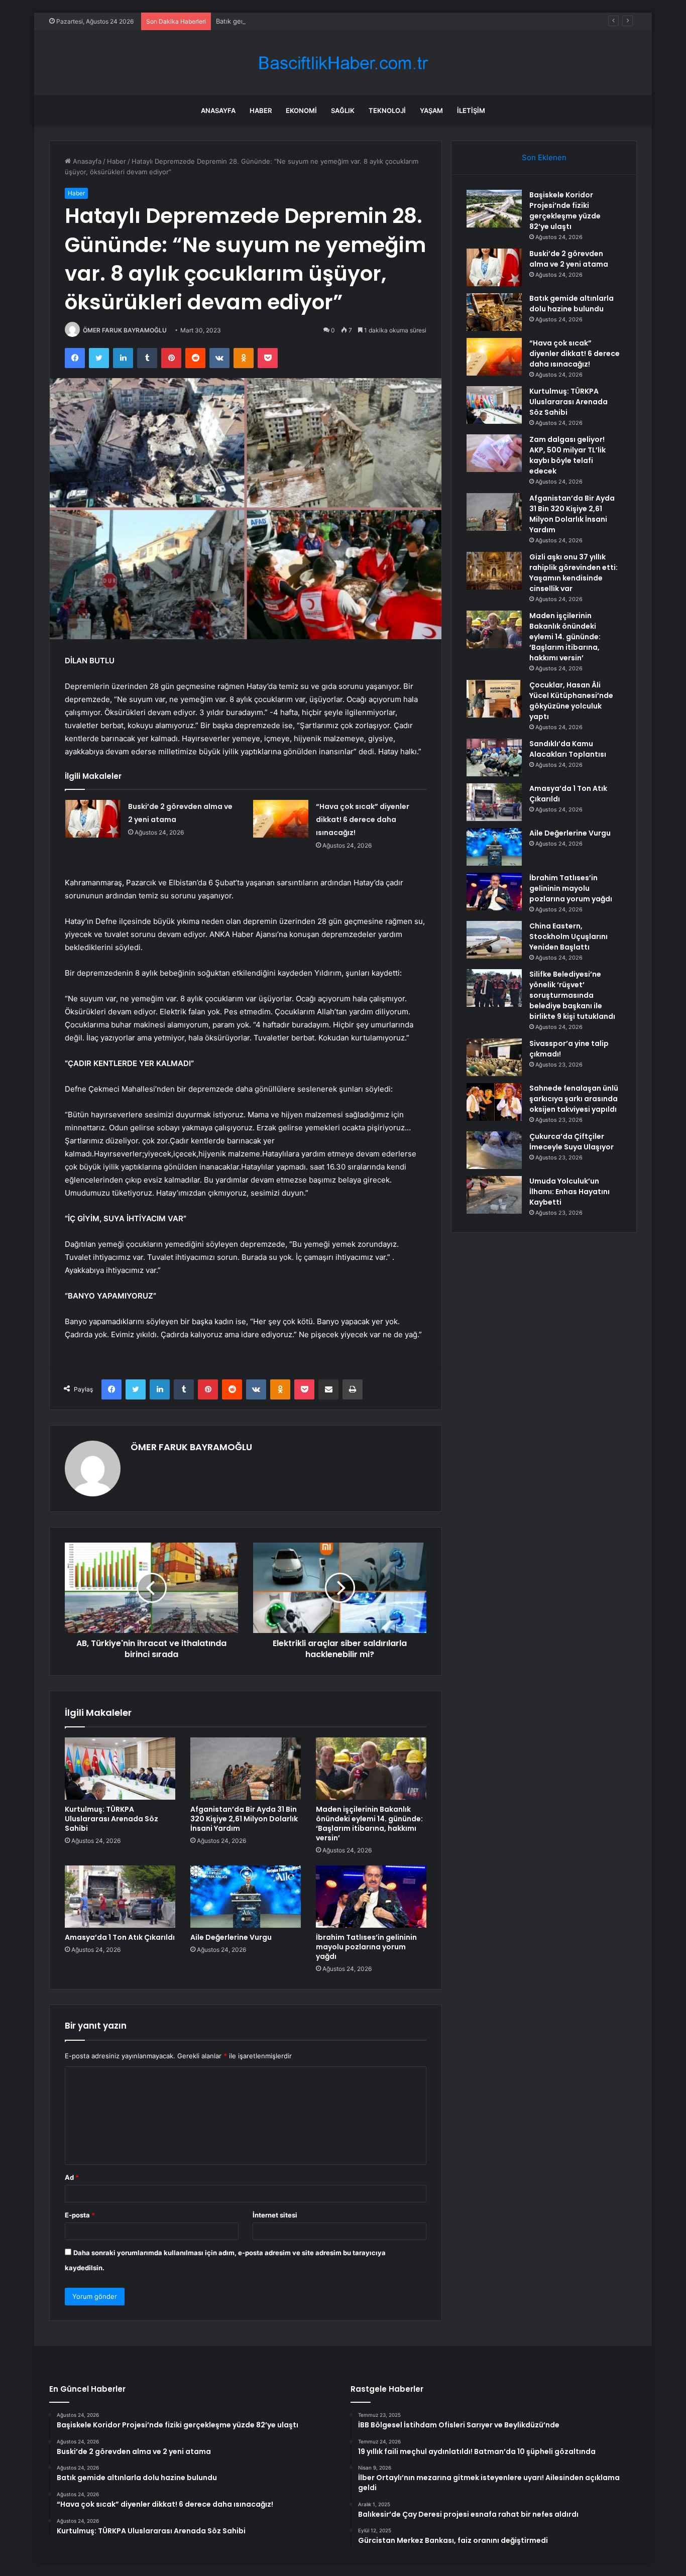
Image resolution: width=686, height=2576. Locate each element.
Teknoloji (387, 110)
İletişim (471, 110)
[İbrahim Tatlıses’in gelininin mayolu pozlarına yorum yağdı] (371, 1897)
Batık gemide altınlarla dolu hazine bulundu (283, 21)
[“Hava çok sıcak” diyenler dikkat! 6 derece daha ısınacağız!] (281, 819)
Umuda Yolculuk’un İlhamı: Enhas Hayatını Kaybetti (569, 1192)
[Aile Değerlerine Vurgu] (246, 1897)
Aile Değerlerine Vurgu (231, 1937)
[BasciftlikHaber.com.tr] (343, 63)
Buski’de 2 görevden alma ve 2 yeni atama (569, 259)
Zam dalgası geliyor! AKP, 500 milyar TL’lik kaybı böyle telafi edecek (567, 455)
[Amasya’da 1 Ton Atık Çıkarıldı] (120, 1897)
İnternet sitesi (275, 2215)
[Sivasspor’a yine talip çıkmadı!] (494, 1057)
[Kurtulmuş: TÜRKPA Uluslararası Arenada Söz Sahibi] (120, 1769)
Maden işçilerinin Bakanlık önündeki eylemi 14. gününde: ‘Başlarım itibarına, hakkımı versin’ (369, 1824)
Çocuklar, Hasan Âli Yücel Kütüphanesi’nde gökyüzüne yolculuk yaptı (571, 701)
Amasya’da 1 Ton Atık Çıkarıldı (120, 1937)
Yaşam (431, 110)
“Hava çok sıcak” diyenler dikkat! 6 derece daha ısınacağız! (363, 819)
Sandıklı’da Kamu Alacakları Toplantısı (568, 749)
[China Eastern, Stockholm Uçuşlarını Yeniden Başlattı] (494, 940)
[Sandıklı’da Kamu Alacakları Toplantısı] (494, 757)
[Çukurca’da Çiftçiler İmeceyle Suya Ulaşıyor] (494, 1150)
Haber (261, 110)
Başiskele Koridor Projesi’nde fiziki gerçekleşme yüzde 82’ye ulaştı (565, 211)
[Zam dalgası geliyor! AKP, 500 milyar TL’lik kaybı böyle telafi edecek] (494, 453)
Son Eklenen (544, 157)
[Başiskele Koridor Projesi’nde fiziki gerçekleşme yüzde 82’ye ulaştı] (494, 209)
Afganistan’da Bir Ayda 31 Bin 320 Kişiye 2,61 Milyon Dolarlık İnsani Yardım (244, 1819)
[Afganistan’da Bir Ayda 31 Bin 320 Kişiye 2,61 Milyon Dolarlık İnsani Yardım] (246, 1769)
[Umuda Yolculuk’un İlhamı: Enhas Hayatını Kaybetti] (494, 1195)
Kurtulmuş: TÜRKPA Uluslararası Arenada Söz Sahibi (111, 1819)
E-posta (80, 2215)
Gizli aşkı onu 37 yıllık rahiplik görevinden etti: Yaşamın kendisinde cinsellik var (574, 573)
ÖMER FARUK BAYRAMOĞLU (125, 330)
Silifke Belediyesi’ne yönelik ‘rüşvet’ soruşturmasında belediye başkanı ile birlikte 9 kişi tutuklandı (572, 995)
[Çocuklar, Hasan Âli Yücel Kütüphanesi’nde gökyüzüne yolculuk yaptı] (494, 699)
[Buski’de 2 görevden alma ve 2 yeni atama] (93, 819)
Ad (72, 2177)
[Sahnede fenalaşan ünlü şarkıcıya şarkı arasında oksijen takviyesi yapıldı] (494, 1102)
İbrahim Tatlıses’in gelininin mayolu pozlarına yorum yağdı (366, 1947)
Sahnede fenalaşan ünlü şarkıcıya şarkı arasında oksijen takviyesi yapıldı (574, 1099)
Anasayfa (218, 110)
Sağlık (343, 110)
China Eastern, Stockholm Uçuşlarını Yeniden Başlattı (568, 936)
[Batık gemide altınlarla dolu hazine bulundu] (494, 312)
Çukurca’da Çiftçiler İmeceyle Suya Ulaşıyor (571, 1142)
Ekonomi (301, 110)
